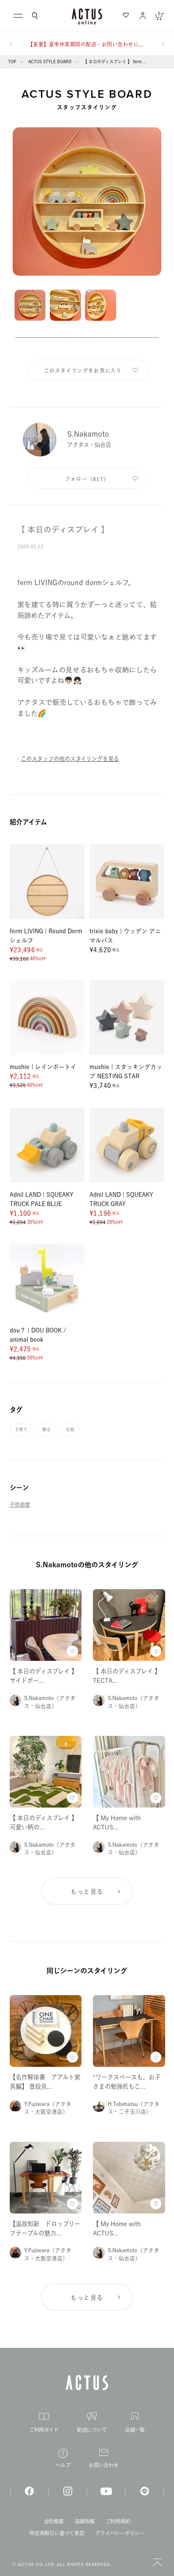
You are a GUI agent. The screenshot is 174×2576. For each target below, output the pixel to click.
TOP (12, 62)
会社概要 (54, 2521)
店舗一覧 (135, 2430)
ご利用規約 (118, 2521)
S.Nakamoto (88, 434)
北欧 (70, 1429)
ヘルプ (63, 2465)
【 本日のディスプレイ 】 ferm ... (115, 62)
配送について (92, 2430)
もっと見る (87, 1892)
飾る (46, 1429)
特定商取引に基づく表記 (57, 2533)
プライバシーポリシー (120, 2533)
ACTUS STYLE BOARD (50, 62)
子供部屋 (20, 1504)
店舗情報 (85, 2521)
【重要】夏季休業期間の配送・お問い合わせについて (87, 44)
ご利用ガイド (44, 2430)
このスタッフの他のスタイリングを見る (70, 759)
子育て (21, 1429)
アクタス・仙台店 (89, 445)
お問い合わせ (104, 2465)
